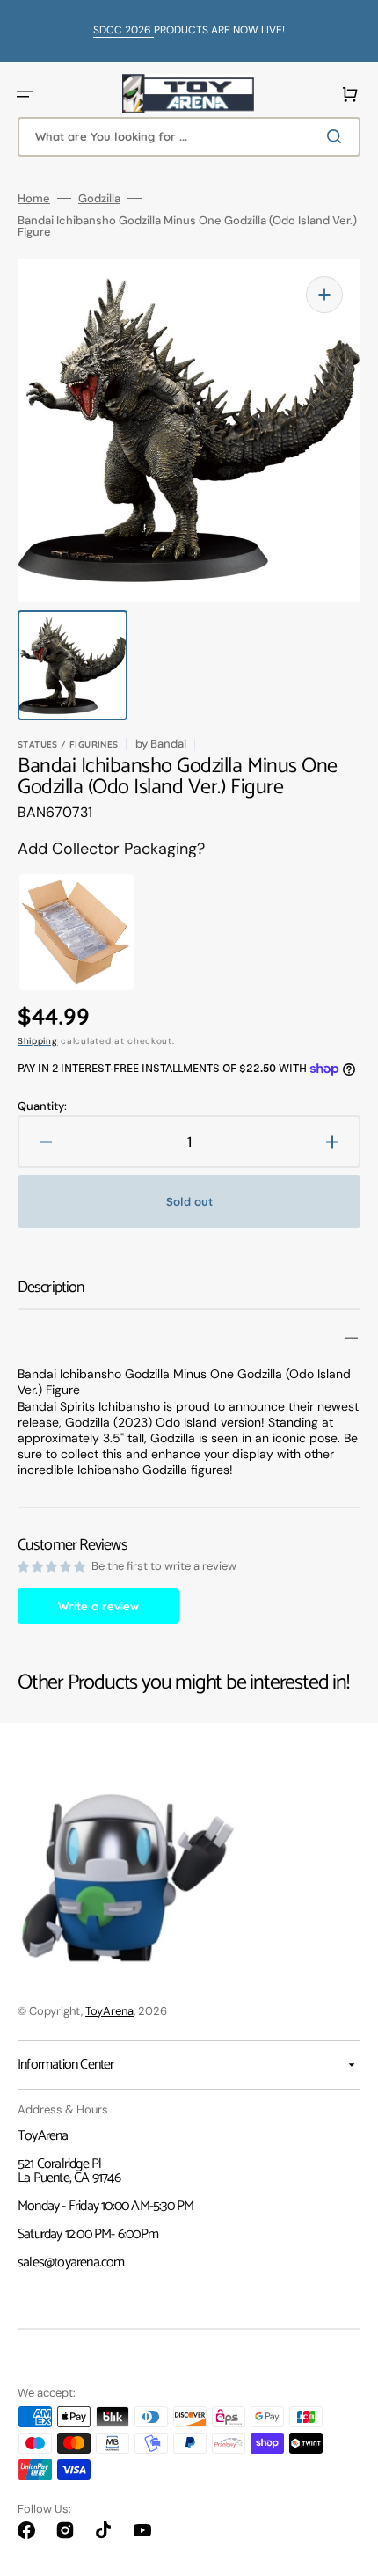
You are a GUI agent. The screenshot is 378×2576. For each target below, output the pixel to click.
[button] (25, 94)
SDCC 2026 (124, 30)
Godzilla (99, 198)
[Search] (338, 136)
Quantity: (42, 1106)
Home (34, 198)
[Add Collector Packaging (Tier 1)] (67, 932)
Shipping (38, 1041)
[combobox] (189, 137)
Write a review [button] (98, 1606)
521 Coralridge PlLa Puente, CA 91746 (69, 2171)
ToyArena (109, 2011)
